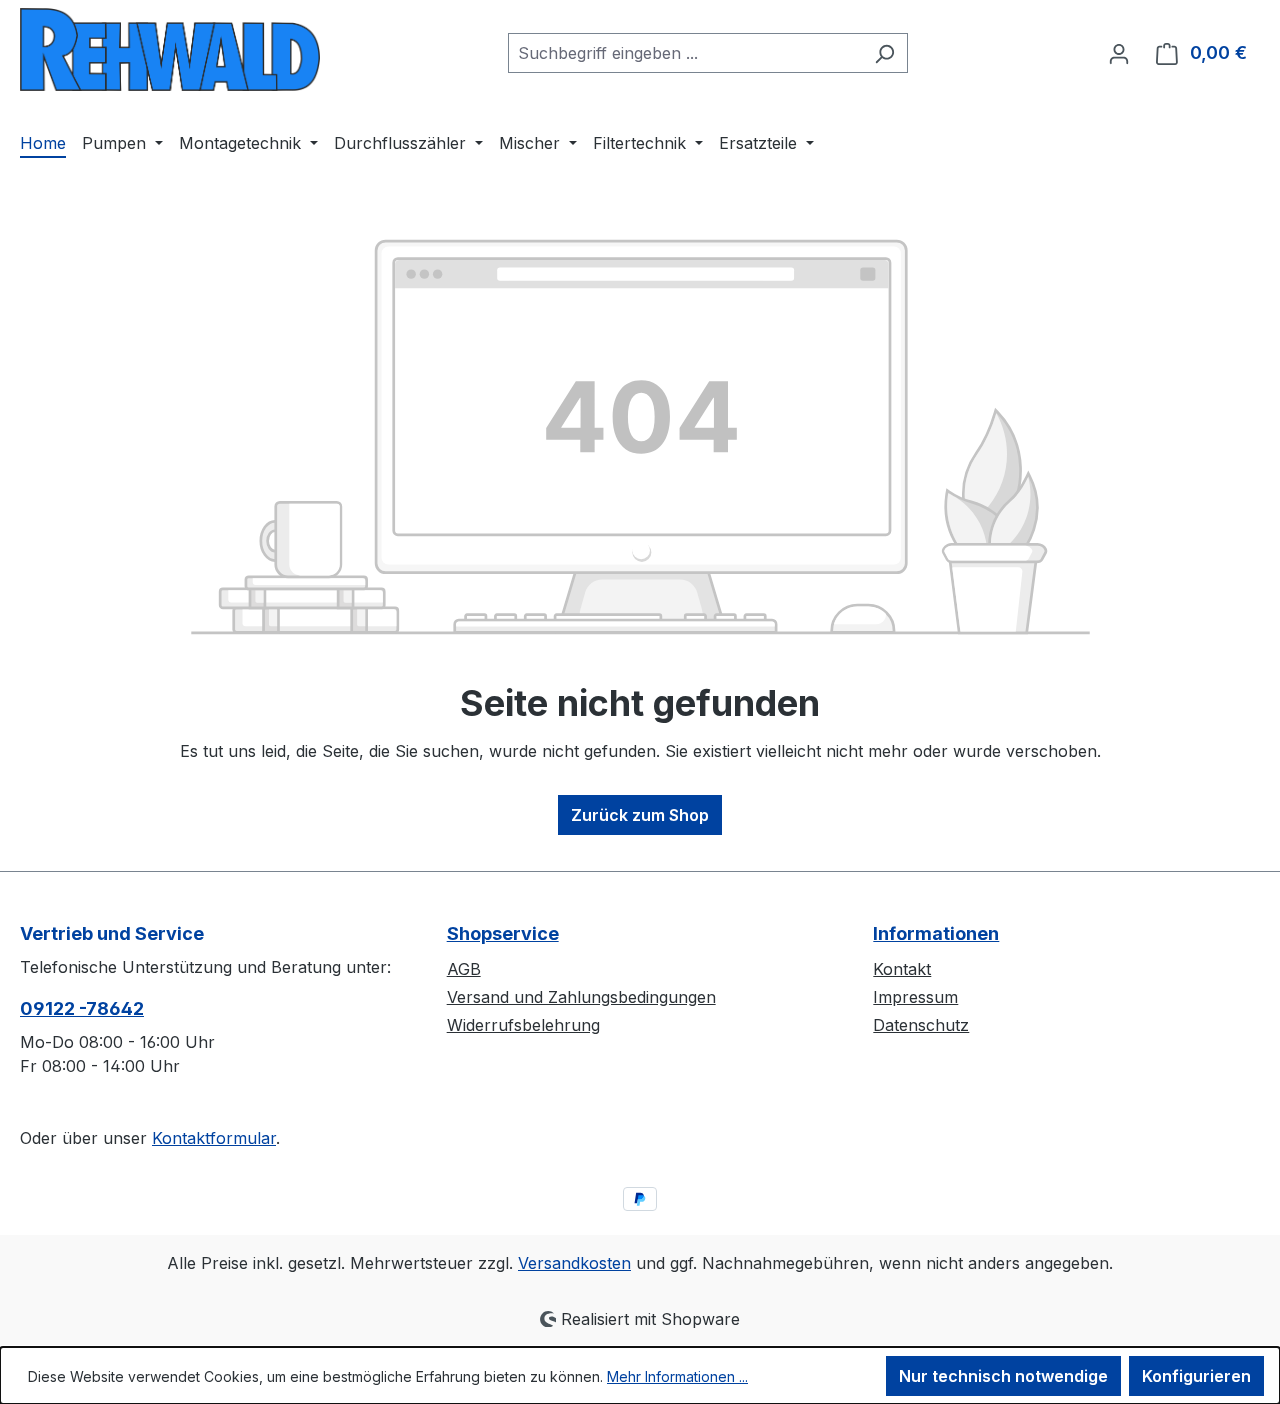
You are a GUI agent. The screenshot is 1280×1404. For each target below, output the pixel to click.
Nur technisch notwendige (1003, 1376)
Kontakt (902, 969)
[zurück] (170, 49)
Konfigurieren (1196, 1376)
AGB (464, 969)
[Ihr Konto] (1119, 53)
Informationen (936, 933)
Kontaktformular (214, 1138)
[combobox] (685, 53)
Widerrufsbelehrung (523, 1025)
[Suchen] (884, 53)
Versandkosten (574, 1263)
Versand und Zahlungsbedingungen (581, 997)
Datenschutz (921, 1025)
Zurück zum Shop (640, 815)
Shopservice (503, 933)
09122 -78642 (82, 1008)
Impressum (915, 997)
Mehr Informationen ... (677, 1376)
